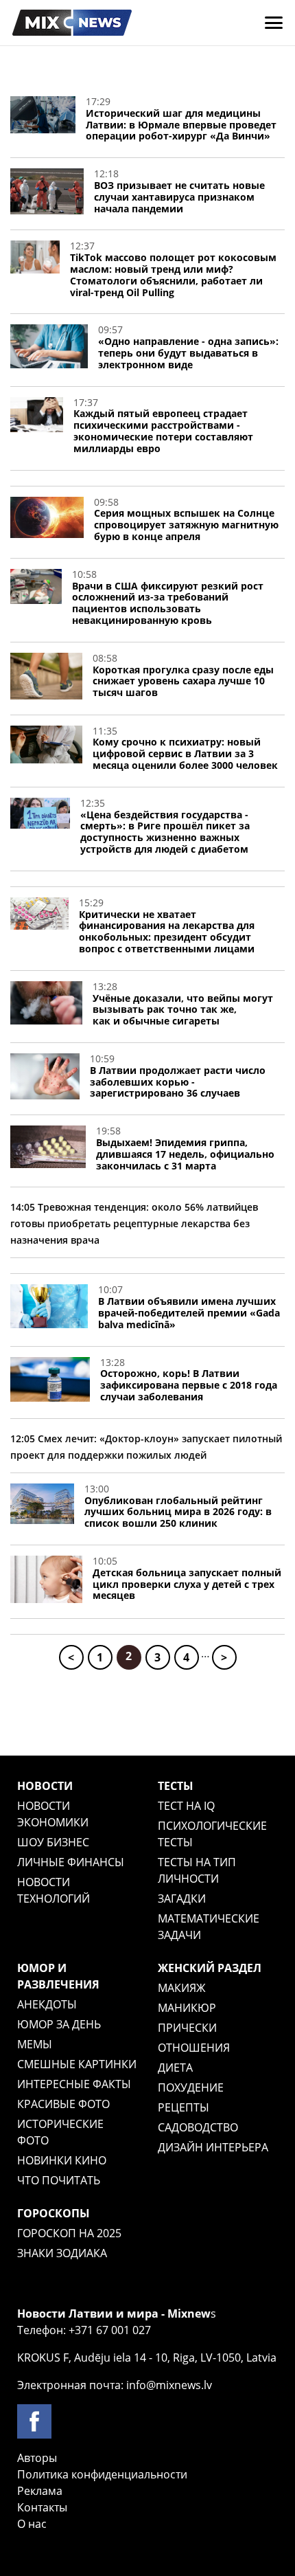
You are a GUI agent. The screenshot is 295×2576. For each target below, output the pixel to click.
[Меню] (274, 23)
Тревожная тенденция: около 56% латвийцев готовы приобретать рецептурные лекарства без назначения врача (134, 1223)
